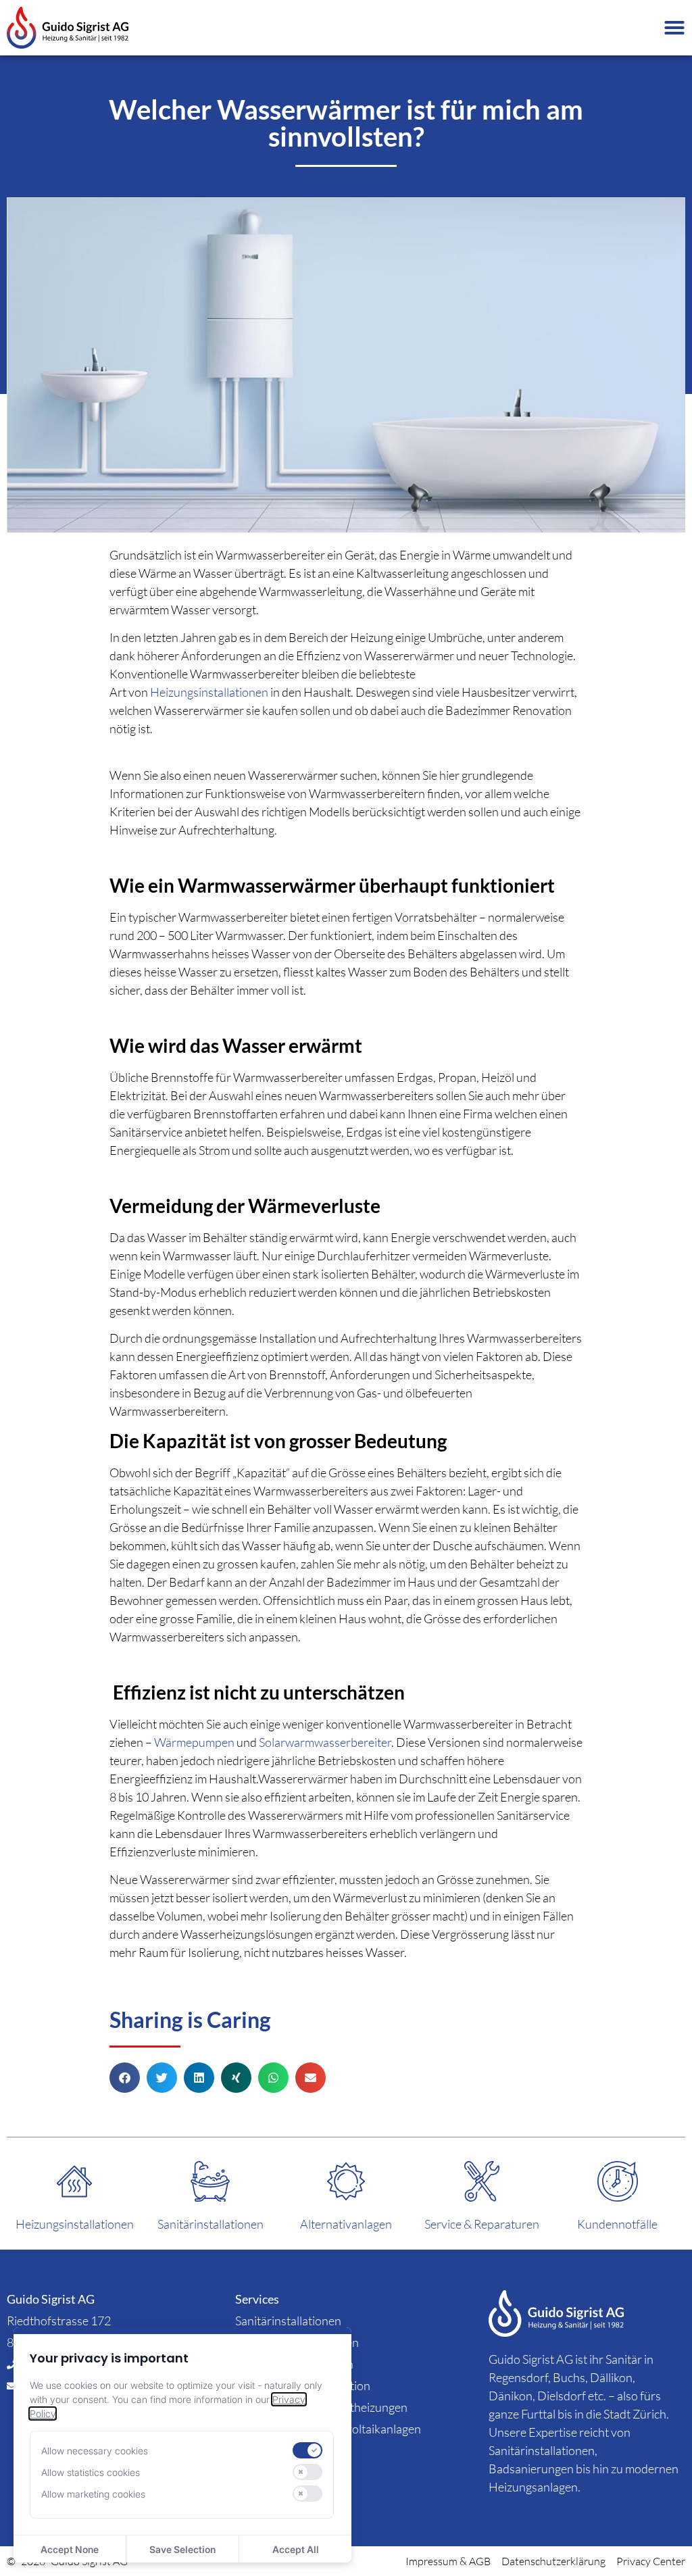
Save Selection (182, 2549)
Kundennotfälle (617, 2224)
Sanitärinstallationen (211, 2224)
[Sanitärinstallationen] (210, 2181)
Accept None (70, 2549)
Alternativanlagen (346, 2224)
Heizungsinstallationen (209, 692)
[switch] (307, 2450)
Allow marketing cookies (93, 2494)
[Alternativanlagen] (346, 2181)
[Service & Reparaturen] (482, 2181)
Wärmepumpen (194, 1742)
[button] (125, 2078)
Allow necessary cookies (95, 2451)
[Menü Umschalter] (674, 28)
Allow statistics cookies (91, 2472)
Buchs (569, 2377)
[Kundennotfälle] (618, 2181)
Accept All (296, 2549)
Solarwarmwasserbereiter (325, 1742)
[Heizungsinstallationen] (74, 2181)
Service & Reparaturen (482, 2224)
